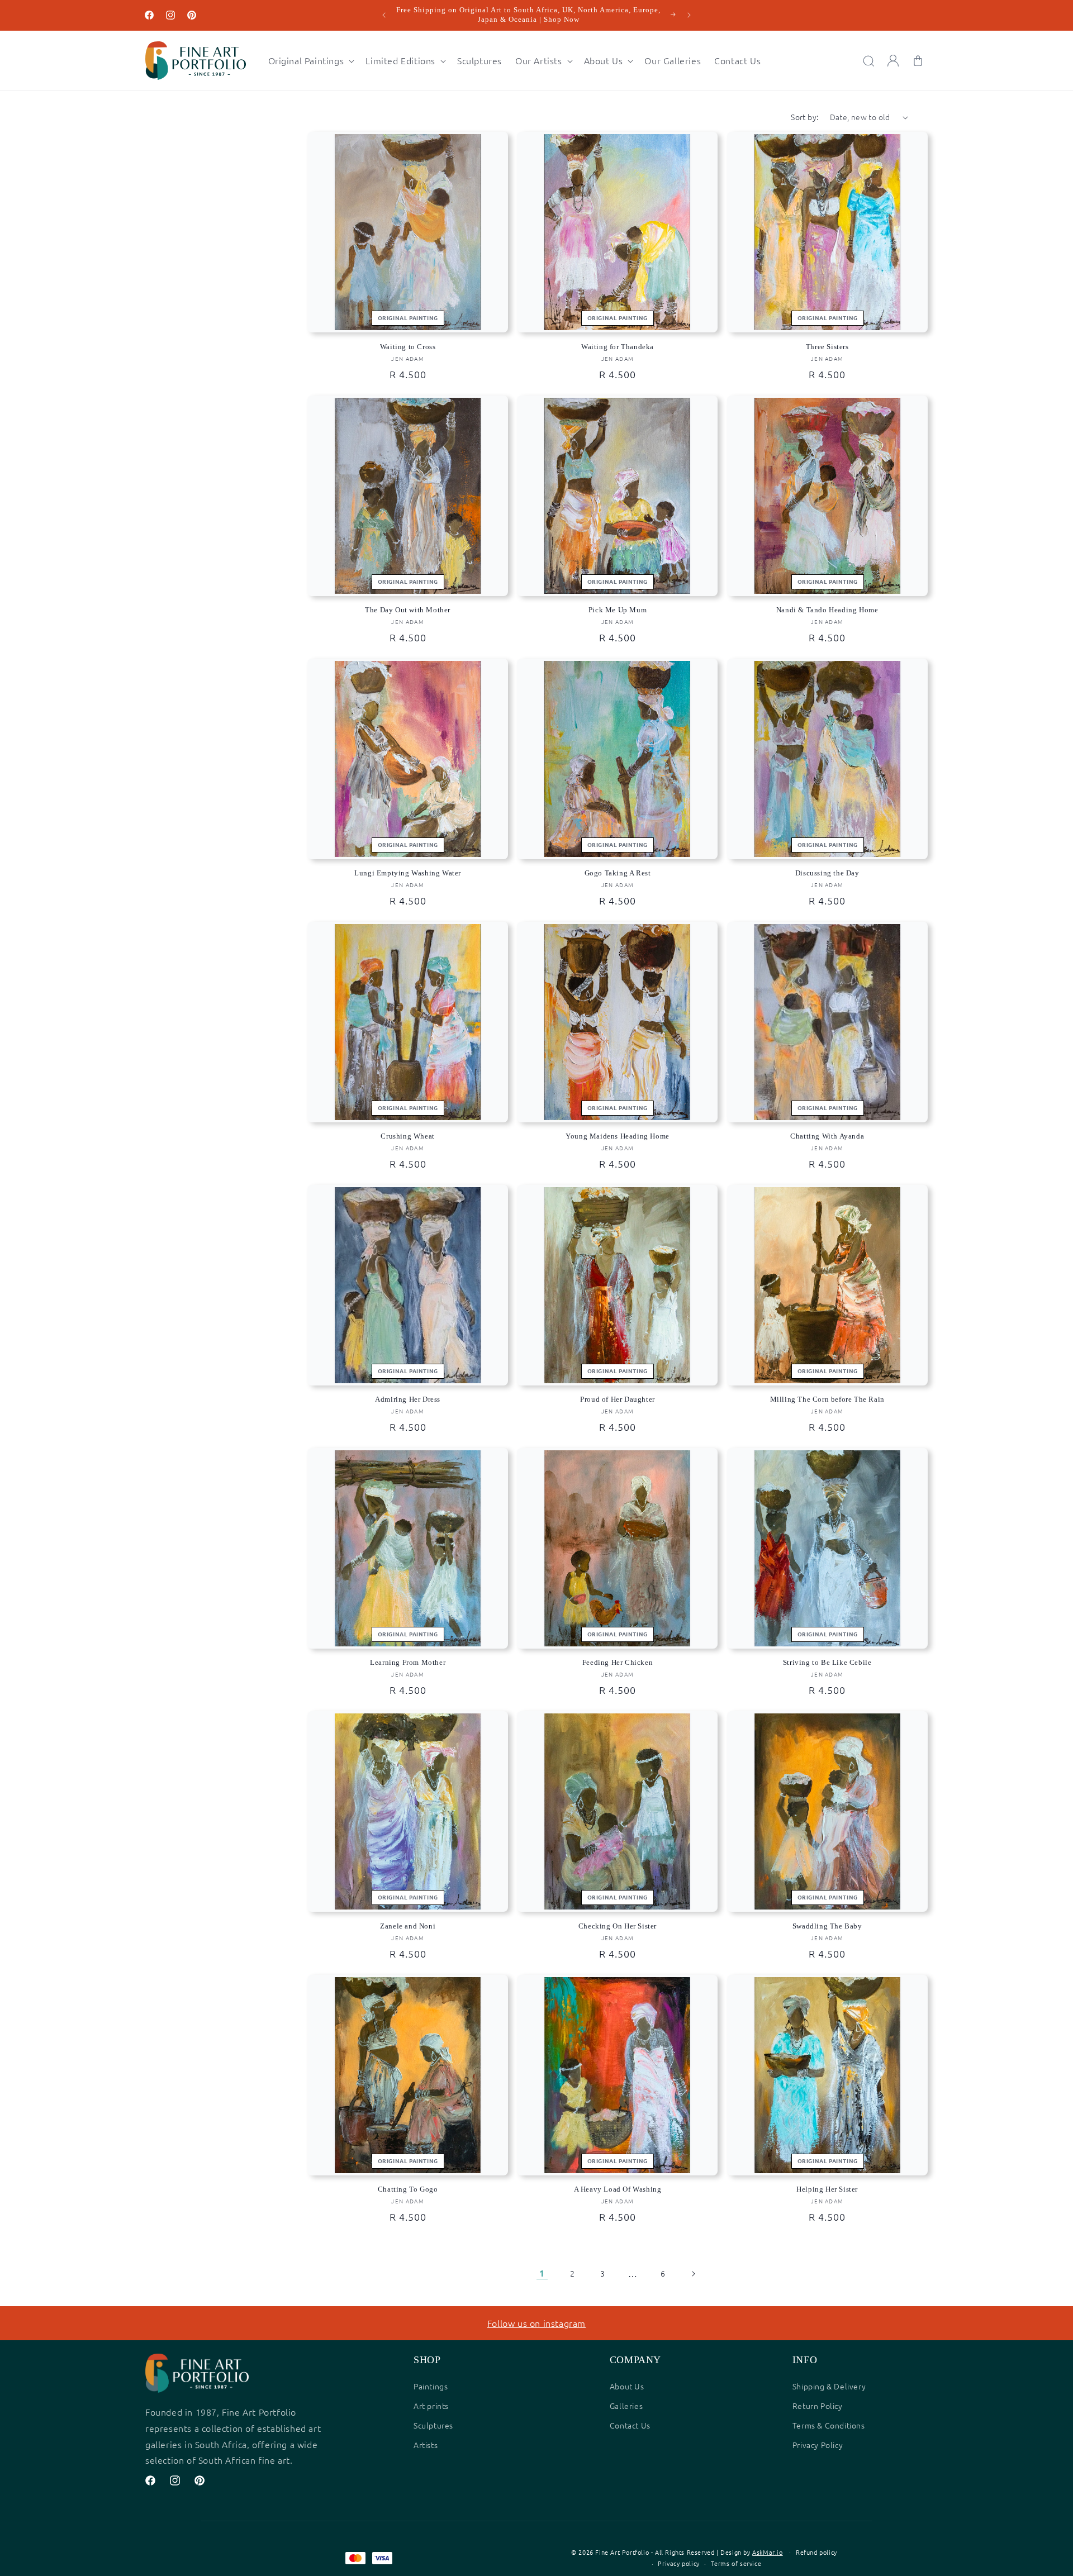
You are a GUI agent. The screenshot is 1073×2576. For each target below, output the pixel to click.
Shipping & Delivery (829, 2386)
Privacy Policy (818, 2445)
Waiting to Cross (408, 347)
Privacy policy (678, 2563)
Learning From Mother (408, 1662)
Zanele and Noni (408, 1926)
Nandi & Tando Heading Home (827, 610)
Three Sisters (827, 347)
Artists (426, 2445)
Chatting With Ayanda (827, 1136)
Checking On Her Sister (618, 1926)
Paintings (431, 2386)
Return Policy (818, 2406)
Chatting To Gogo (408, 2189)
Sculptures (433, 2425)
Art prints (431, 2406)
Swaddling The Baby (827, 1926)
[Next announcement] (689, 15)
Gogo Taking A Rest (618, 873)
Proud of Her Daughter (618, 1399)
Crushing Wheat (407, 1136)
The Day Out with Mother (408, 610)
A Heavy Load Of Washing (618, 2189)
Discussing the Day (827, 873)
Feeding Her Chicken (618, 1662)
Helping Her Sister (827, 2189)
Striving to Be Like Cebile (827, 1662)
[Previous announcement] (384, 15)
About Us (627, 2386)
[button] (310, 61)
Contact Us (630, 2425)
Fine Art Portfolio (622, 2552)
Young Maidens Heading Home (618, 1136)
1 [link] (542, 2273)
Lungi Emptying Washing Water (408, 873)
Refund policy (816, 2552)
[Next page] (693, 2274)
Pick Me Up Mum (618, 610)
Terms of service (736, 2563)
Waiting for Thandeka (618, 347)
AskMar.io (767, 2552)
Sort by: (804, 117)
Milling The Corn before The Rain (827, 1399)
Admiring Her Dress (408, 1399)
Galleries (626, 2406)
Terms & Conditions (829, 2425)
